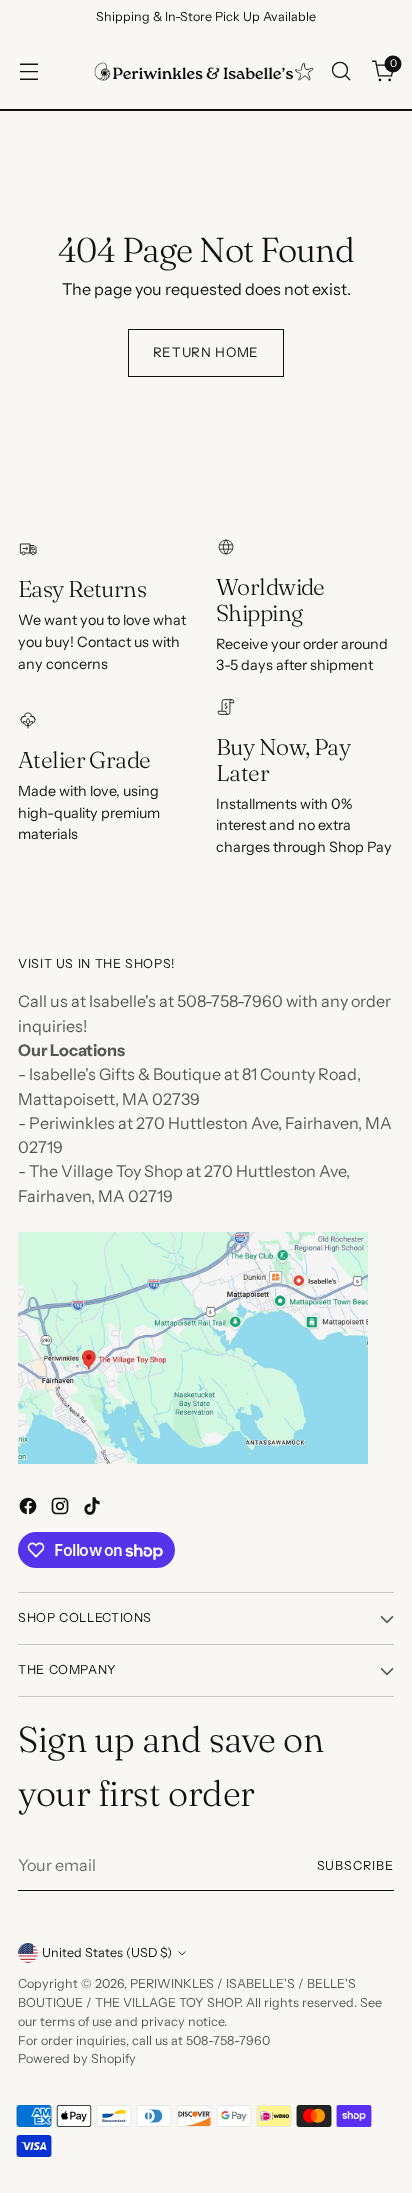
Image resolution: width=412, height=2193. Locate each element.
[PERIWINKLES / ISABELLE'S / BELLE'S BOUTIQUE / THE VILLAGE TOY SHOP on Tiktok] (94, 1509)
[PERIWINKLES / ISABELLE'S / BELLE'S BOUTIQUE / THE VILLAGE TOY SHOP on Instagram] (62, 1509)
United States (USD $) (107, 1952)
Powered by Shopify (77, 2058)
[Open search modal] (340, 71)
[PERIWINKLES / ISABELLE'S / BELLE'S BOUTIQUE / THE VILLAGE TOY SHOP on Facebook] (30, 1509)
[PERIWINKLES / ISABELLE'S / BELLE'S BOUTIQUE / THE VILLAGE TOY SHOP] (204, 71)
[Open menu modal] (28, 71)
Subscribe (356, 1865)
